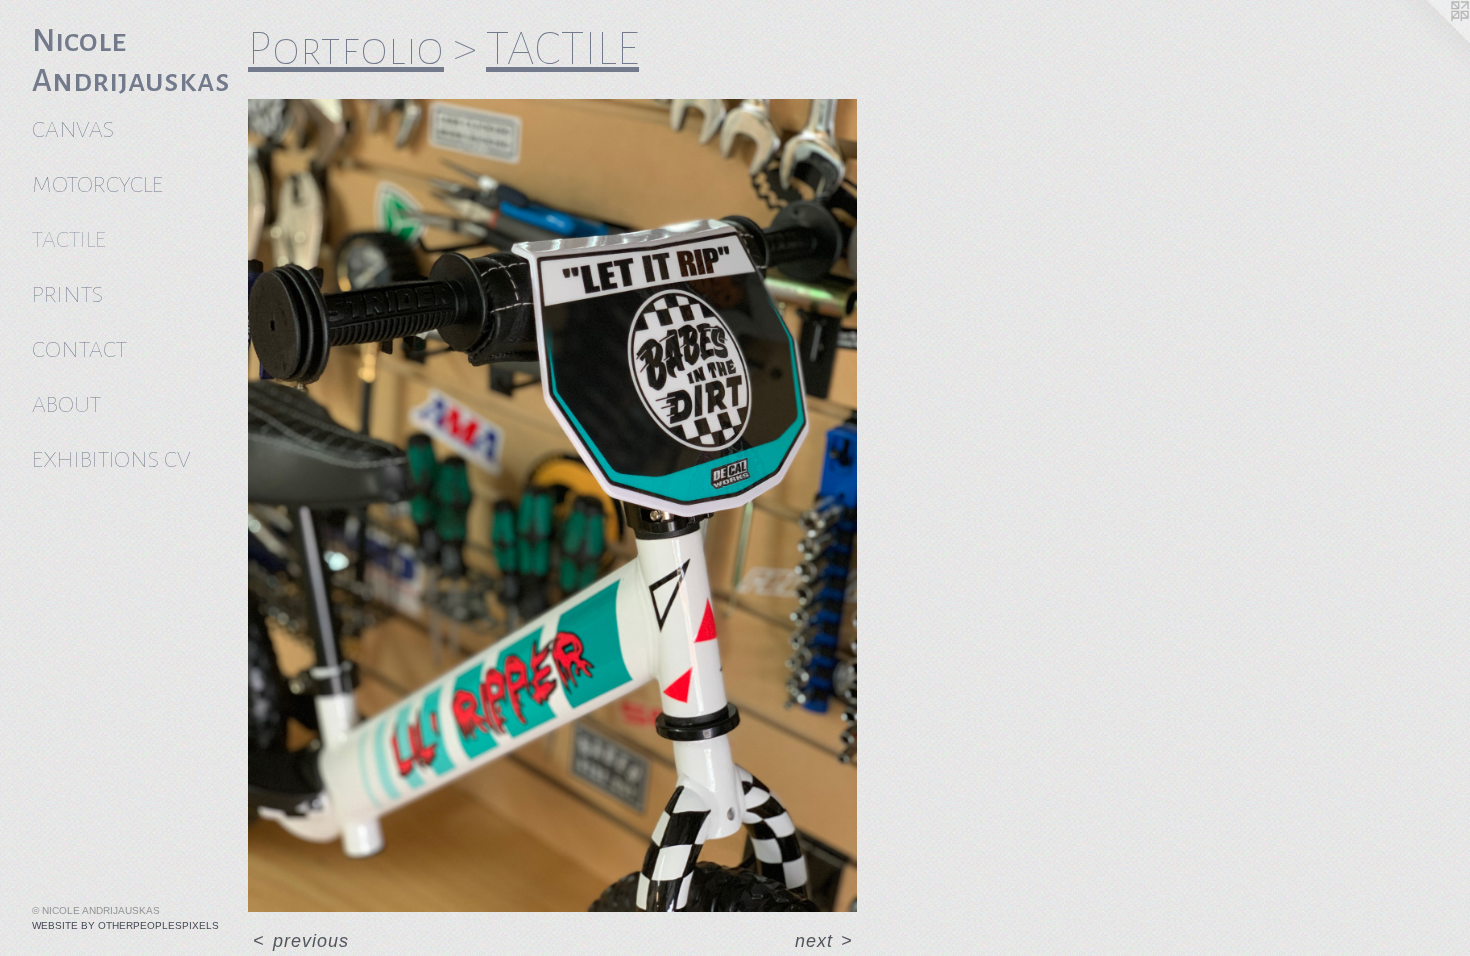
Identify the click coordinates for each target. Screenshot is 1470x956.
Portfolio (346, 49)
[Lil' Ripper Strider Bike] (552, 505)
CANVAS (73, 129)
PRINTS (67, 294)
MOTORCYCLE (97, 184)
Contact (79, 349)
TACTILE (69, 239)
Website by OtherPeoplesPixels (125, 925)
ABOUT (66, 404)
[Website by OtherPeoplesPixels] (1430, 40)
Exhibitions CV (111, 459)
